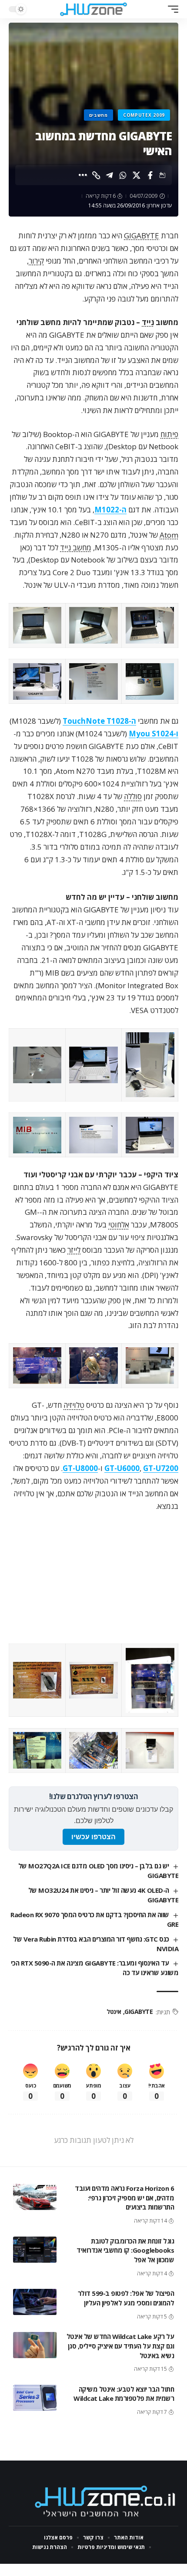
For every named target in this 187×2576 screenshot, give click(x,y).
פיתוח (169, 434)
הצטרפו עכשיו (93, 1837)
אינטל (114, 2012)
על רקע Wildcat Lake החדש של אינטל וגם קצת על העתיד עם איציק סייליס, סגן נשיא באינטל (120, 2346)
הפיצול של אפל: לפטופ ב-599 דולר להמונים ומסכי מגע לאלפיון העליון (126, 2298)
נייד (148, 322)
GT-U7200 (161, 1468)
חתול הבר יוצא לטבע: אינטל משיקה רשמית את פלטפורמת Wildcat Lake (124, 2394)
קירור (36, 261)
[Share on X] (137, 175)
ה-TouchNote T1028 (99, 721)
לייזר (74, 1250)
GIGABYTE (142, 236)
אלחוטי (119, 1225)
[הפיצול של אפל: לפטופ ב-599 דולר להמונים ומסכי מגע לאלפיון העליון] (35, 2302)
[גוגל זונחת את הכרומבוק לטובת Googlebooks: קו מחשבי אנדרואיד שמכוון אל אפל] (35, 2250)
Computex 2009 (144, 115)
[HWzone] (93, 9)
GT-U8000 (80, 1468)
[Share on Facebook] (150, 175)
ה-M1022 (110, 510)
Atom (169, 535)
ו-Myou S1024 (154, 734)
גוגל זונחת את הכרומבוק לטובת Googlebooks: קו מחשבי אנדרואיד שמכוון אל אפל (125, 2251)
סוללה (133, 796)
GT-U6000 (122, 1468)
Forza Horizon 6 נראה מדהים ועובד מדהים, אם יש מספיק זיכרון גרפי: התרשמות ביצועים (124, 2198)
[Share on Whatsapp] (123, 175)
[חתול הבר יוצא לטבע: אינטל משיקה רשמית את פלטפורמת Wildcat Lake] (35, 2398)
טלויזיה (74, 1405)
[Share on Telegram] (110, 175)
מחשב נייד (76, 547)
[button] (171, 9)
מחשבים (99, 115)
